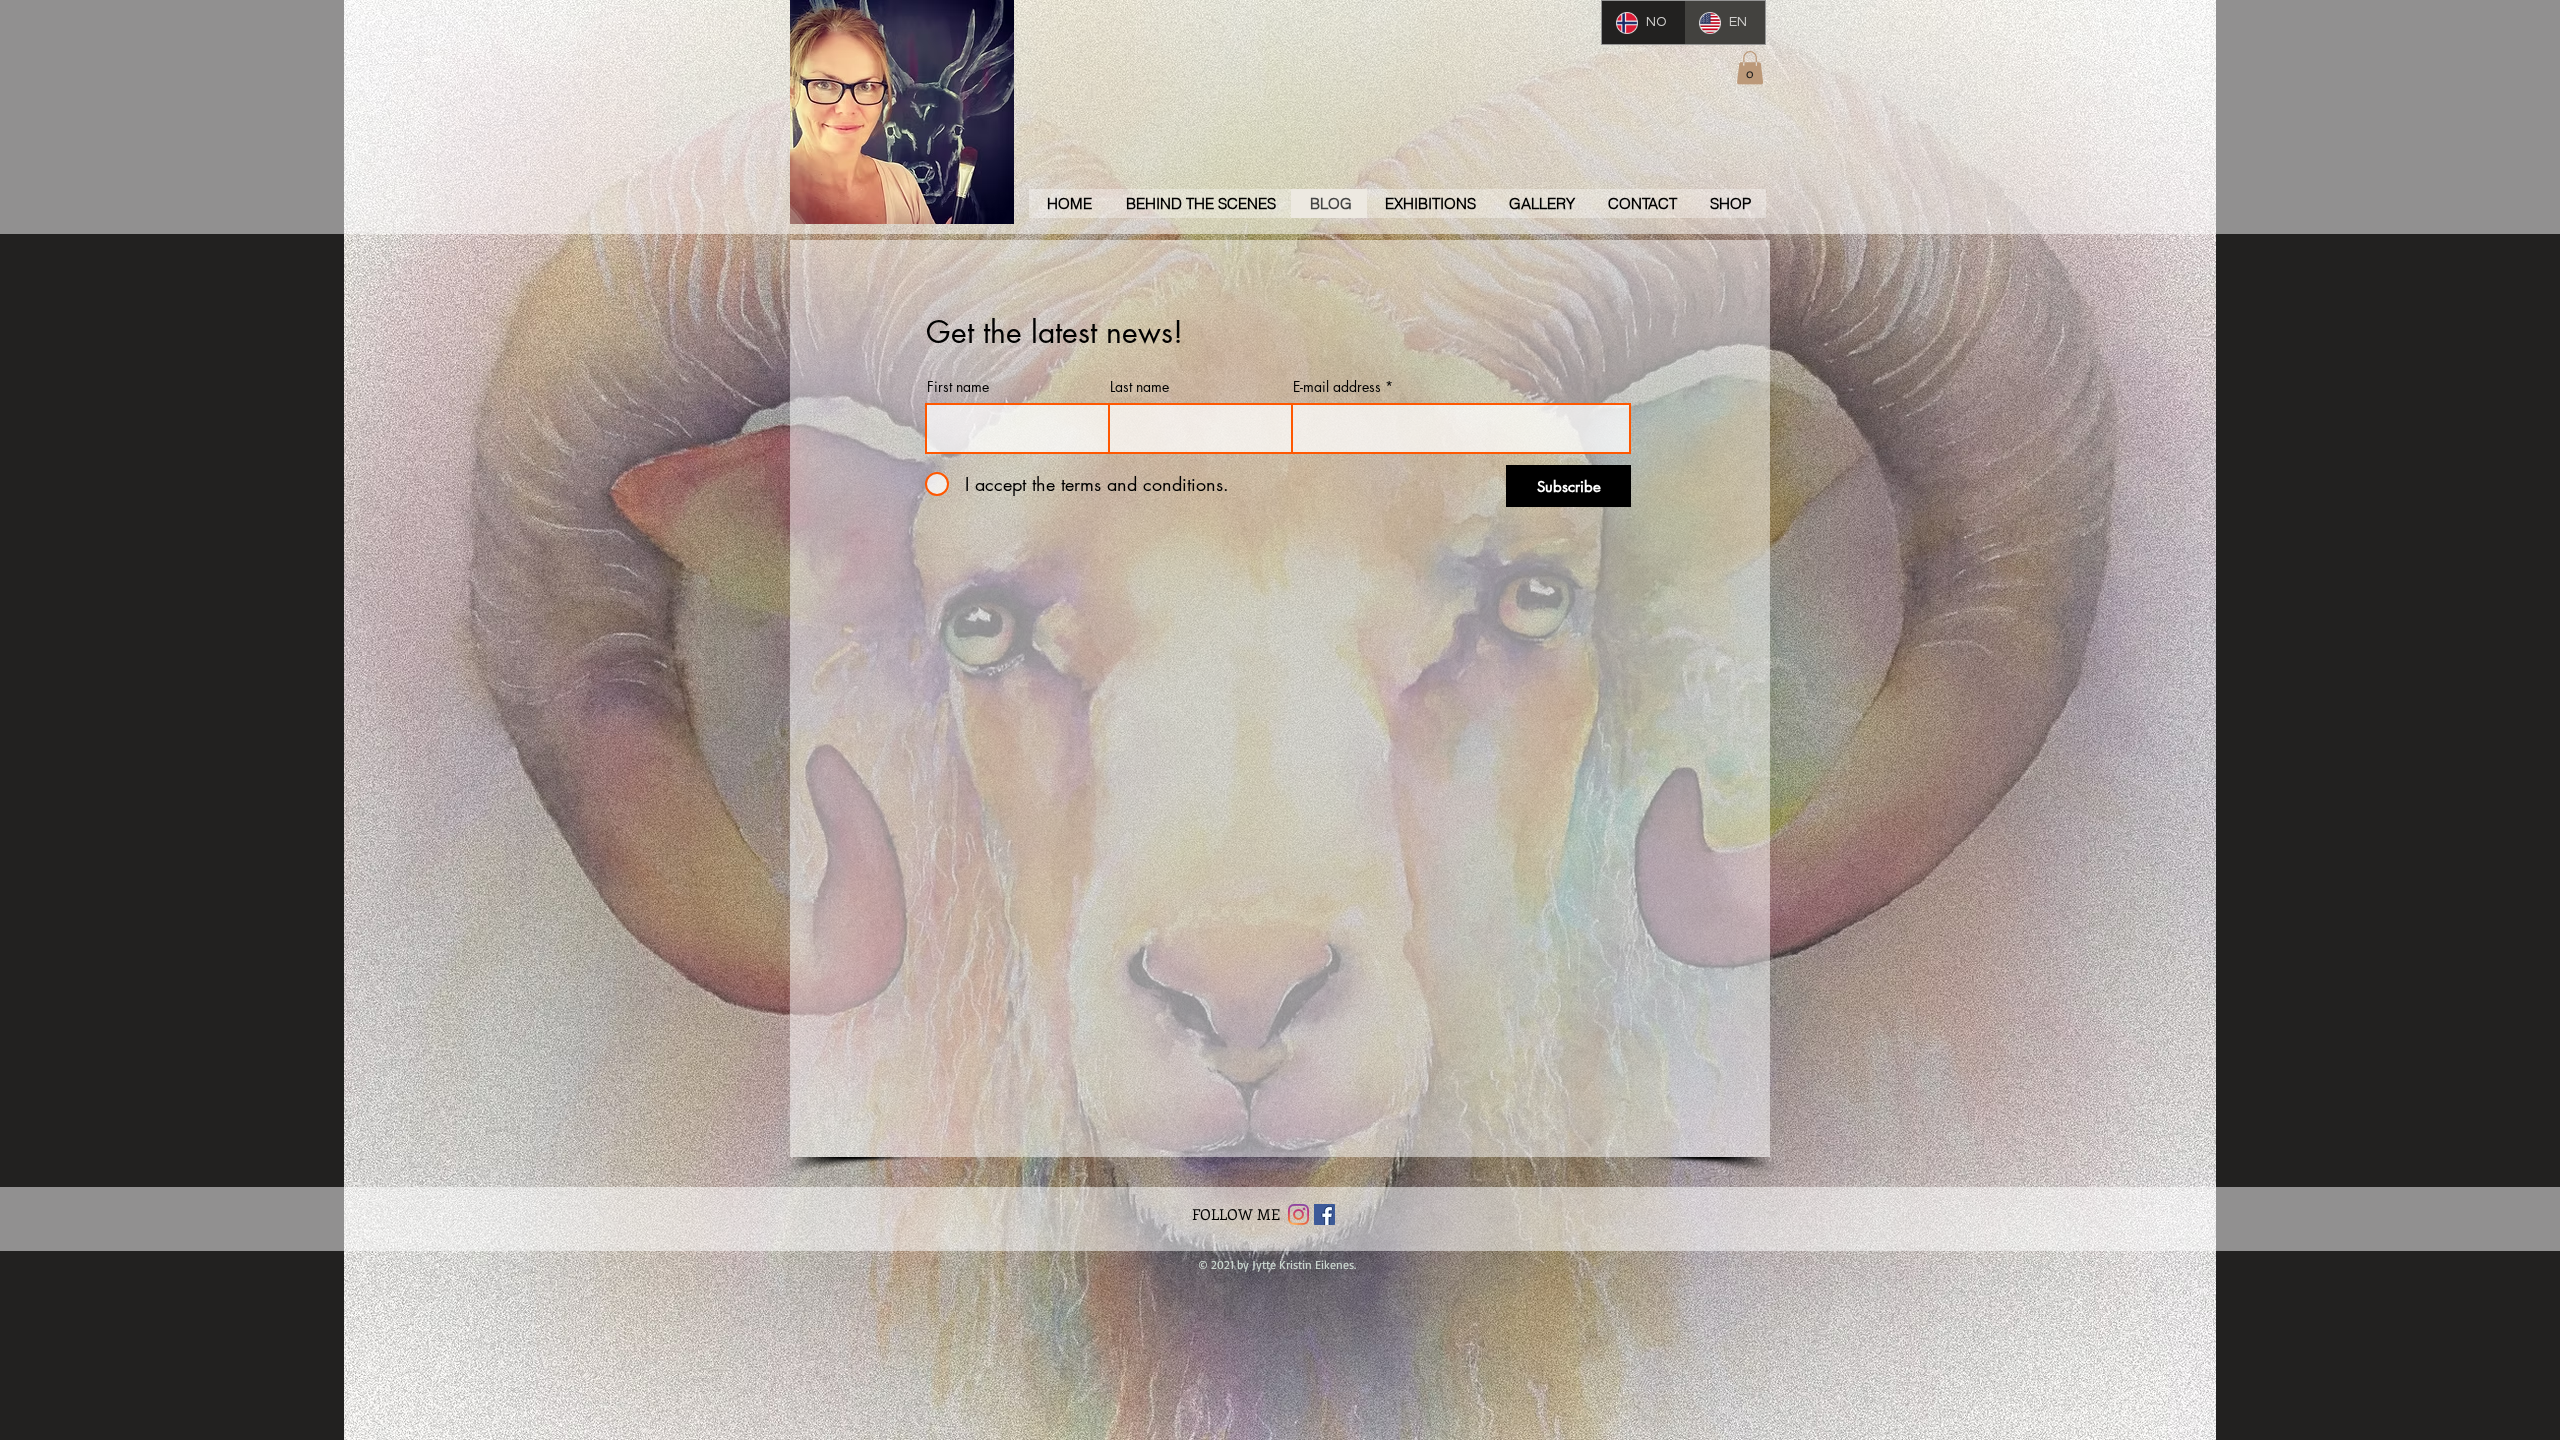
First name (958, 387)
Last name (1139, 387)
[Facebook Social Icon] (1324, 1214)
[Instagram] (1298, 1214)
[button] (1750, 67)
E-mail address (1337, 387)
